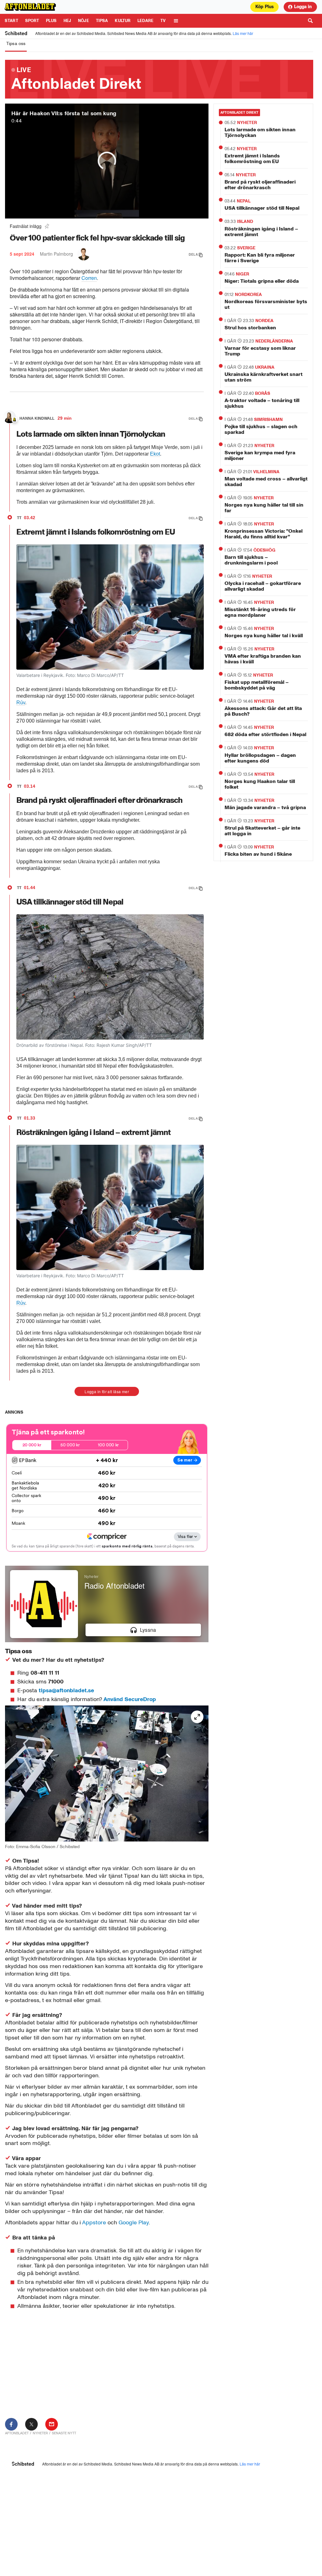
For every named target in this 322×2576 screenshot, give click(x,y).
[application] (107, 1604)
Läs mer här (243, 33)
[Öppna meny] (176, 21)
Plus (51, 21)
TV (163, 21)
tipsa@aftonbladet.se (66, 1690)
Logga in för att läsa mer (107, 1391)
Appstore (94, 2222)
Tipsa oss (16, 44)
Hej (67, 21)
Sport (32, 21)
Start (11, 21)
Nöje (83, 21)
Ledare (145, 21)
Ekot (155, 454)
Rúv (21, 703)
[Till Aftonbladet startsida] (31, 7)
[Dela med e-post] (52, 2424)
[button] (143, 1630)
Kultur (123, 21)
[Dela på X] (31, 2424)
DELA (193, 254)
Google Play (133, 2222)
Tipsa (102, 21)
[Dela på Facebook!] (11, 2424)
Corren (89, 278)
